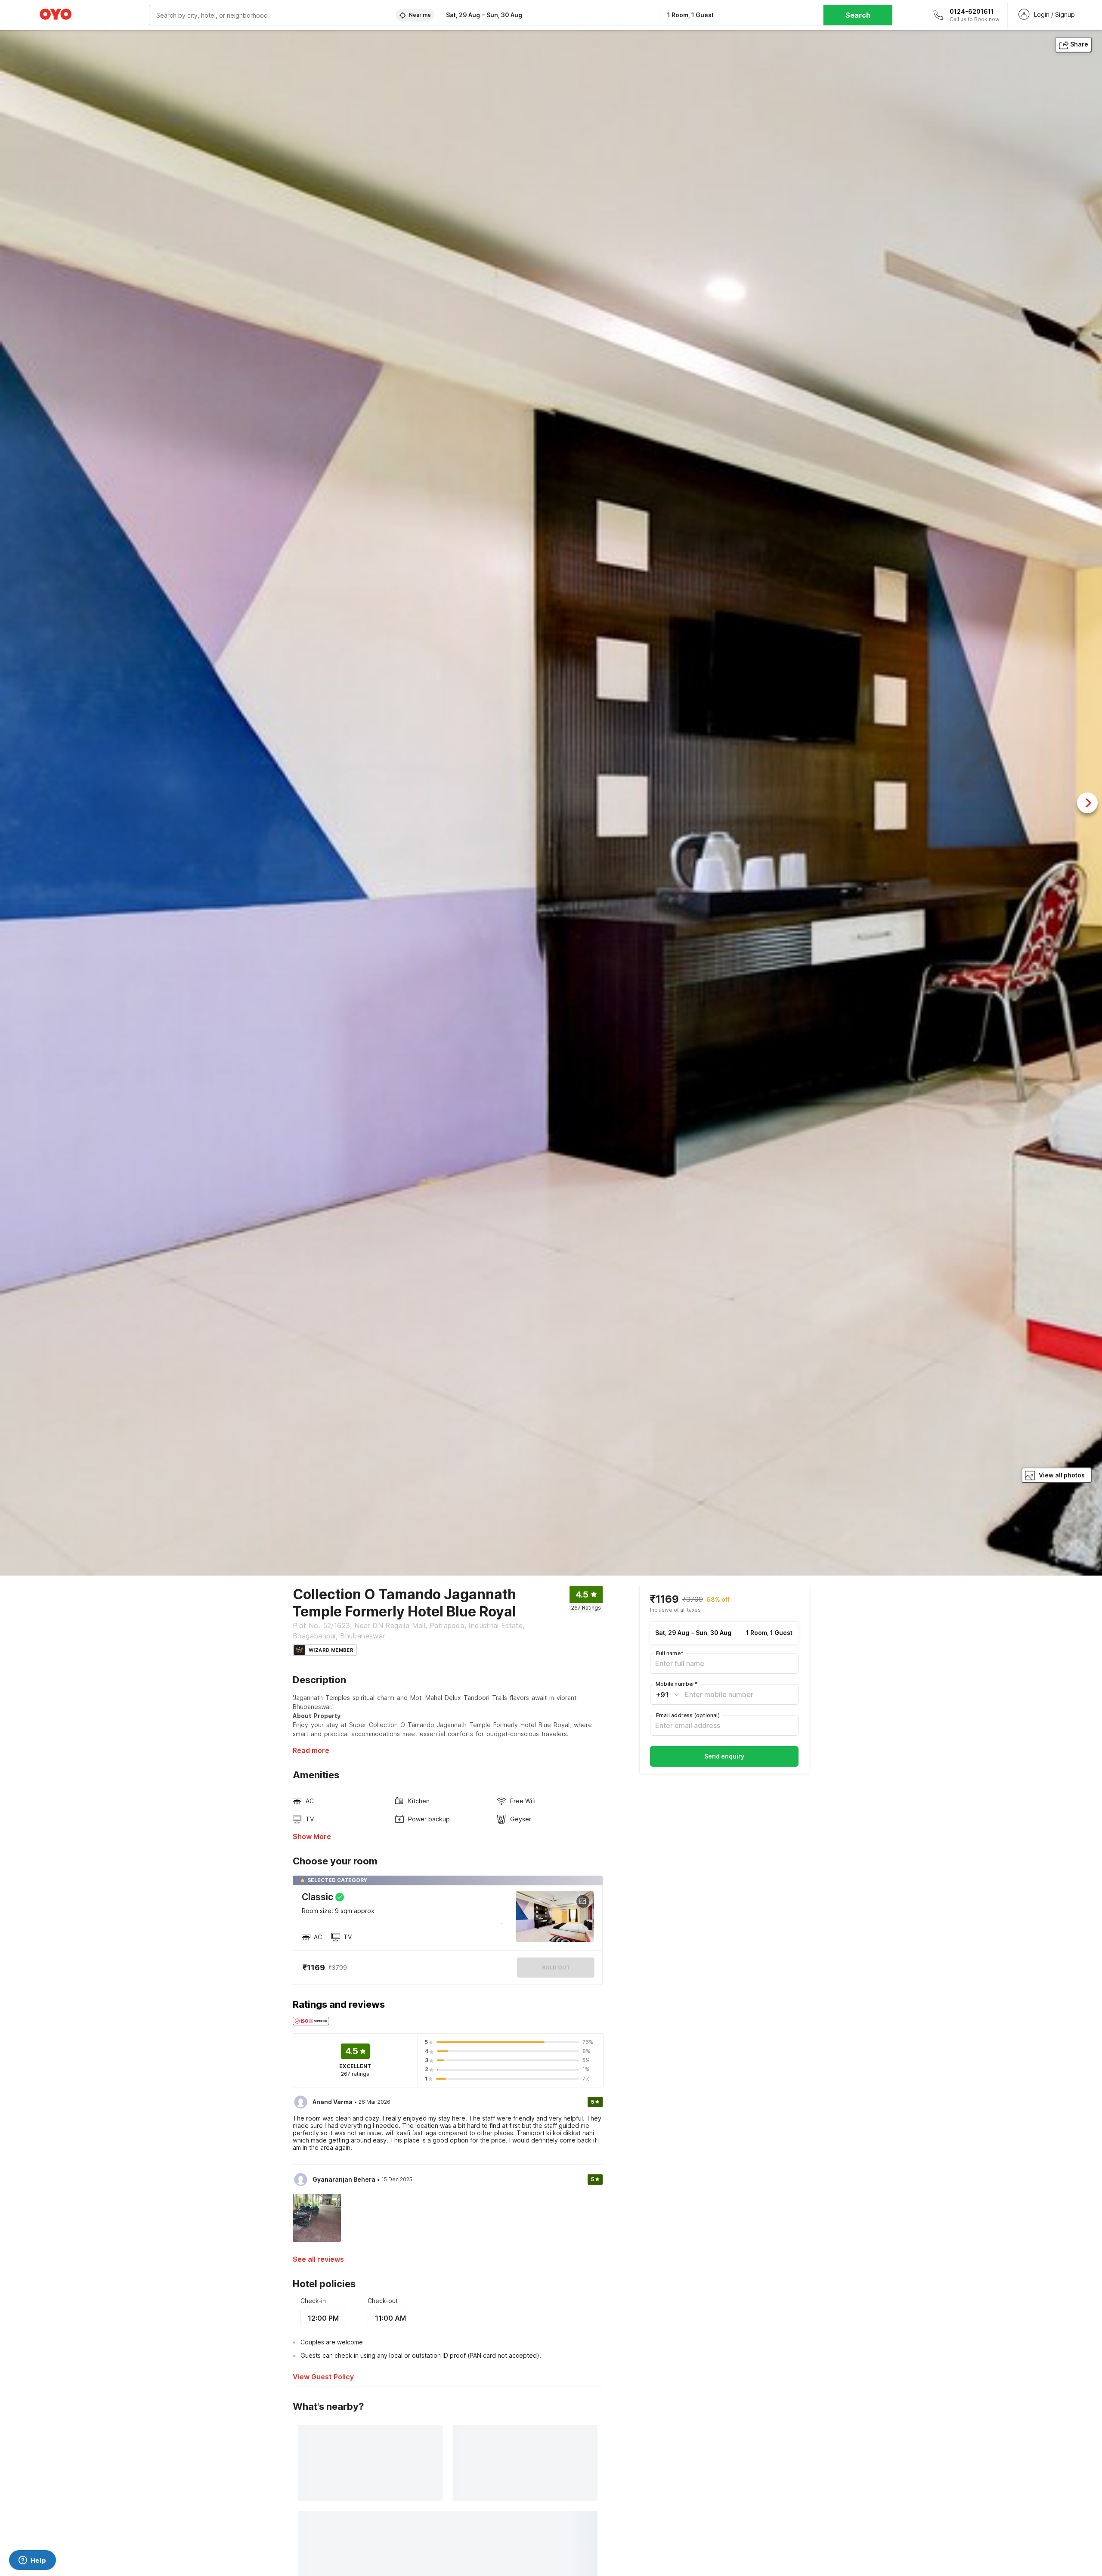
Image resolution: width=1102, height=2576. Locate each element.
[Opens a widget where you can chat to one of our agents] (32, 2561)
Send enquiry (724, 1756)
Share (1079, 44)
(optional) (688, 1715)
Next (1087, 803)
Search (858, 15)
